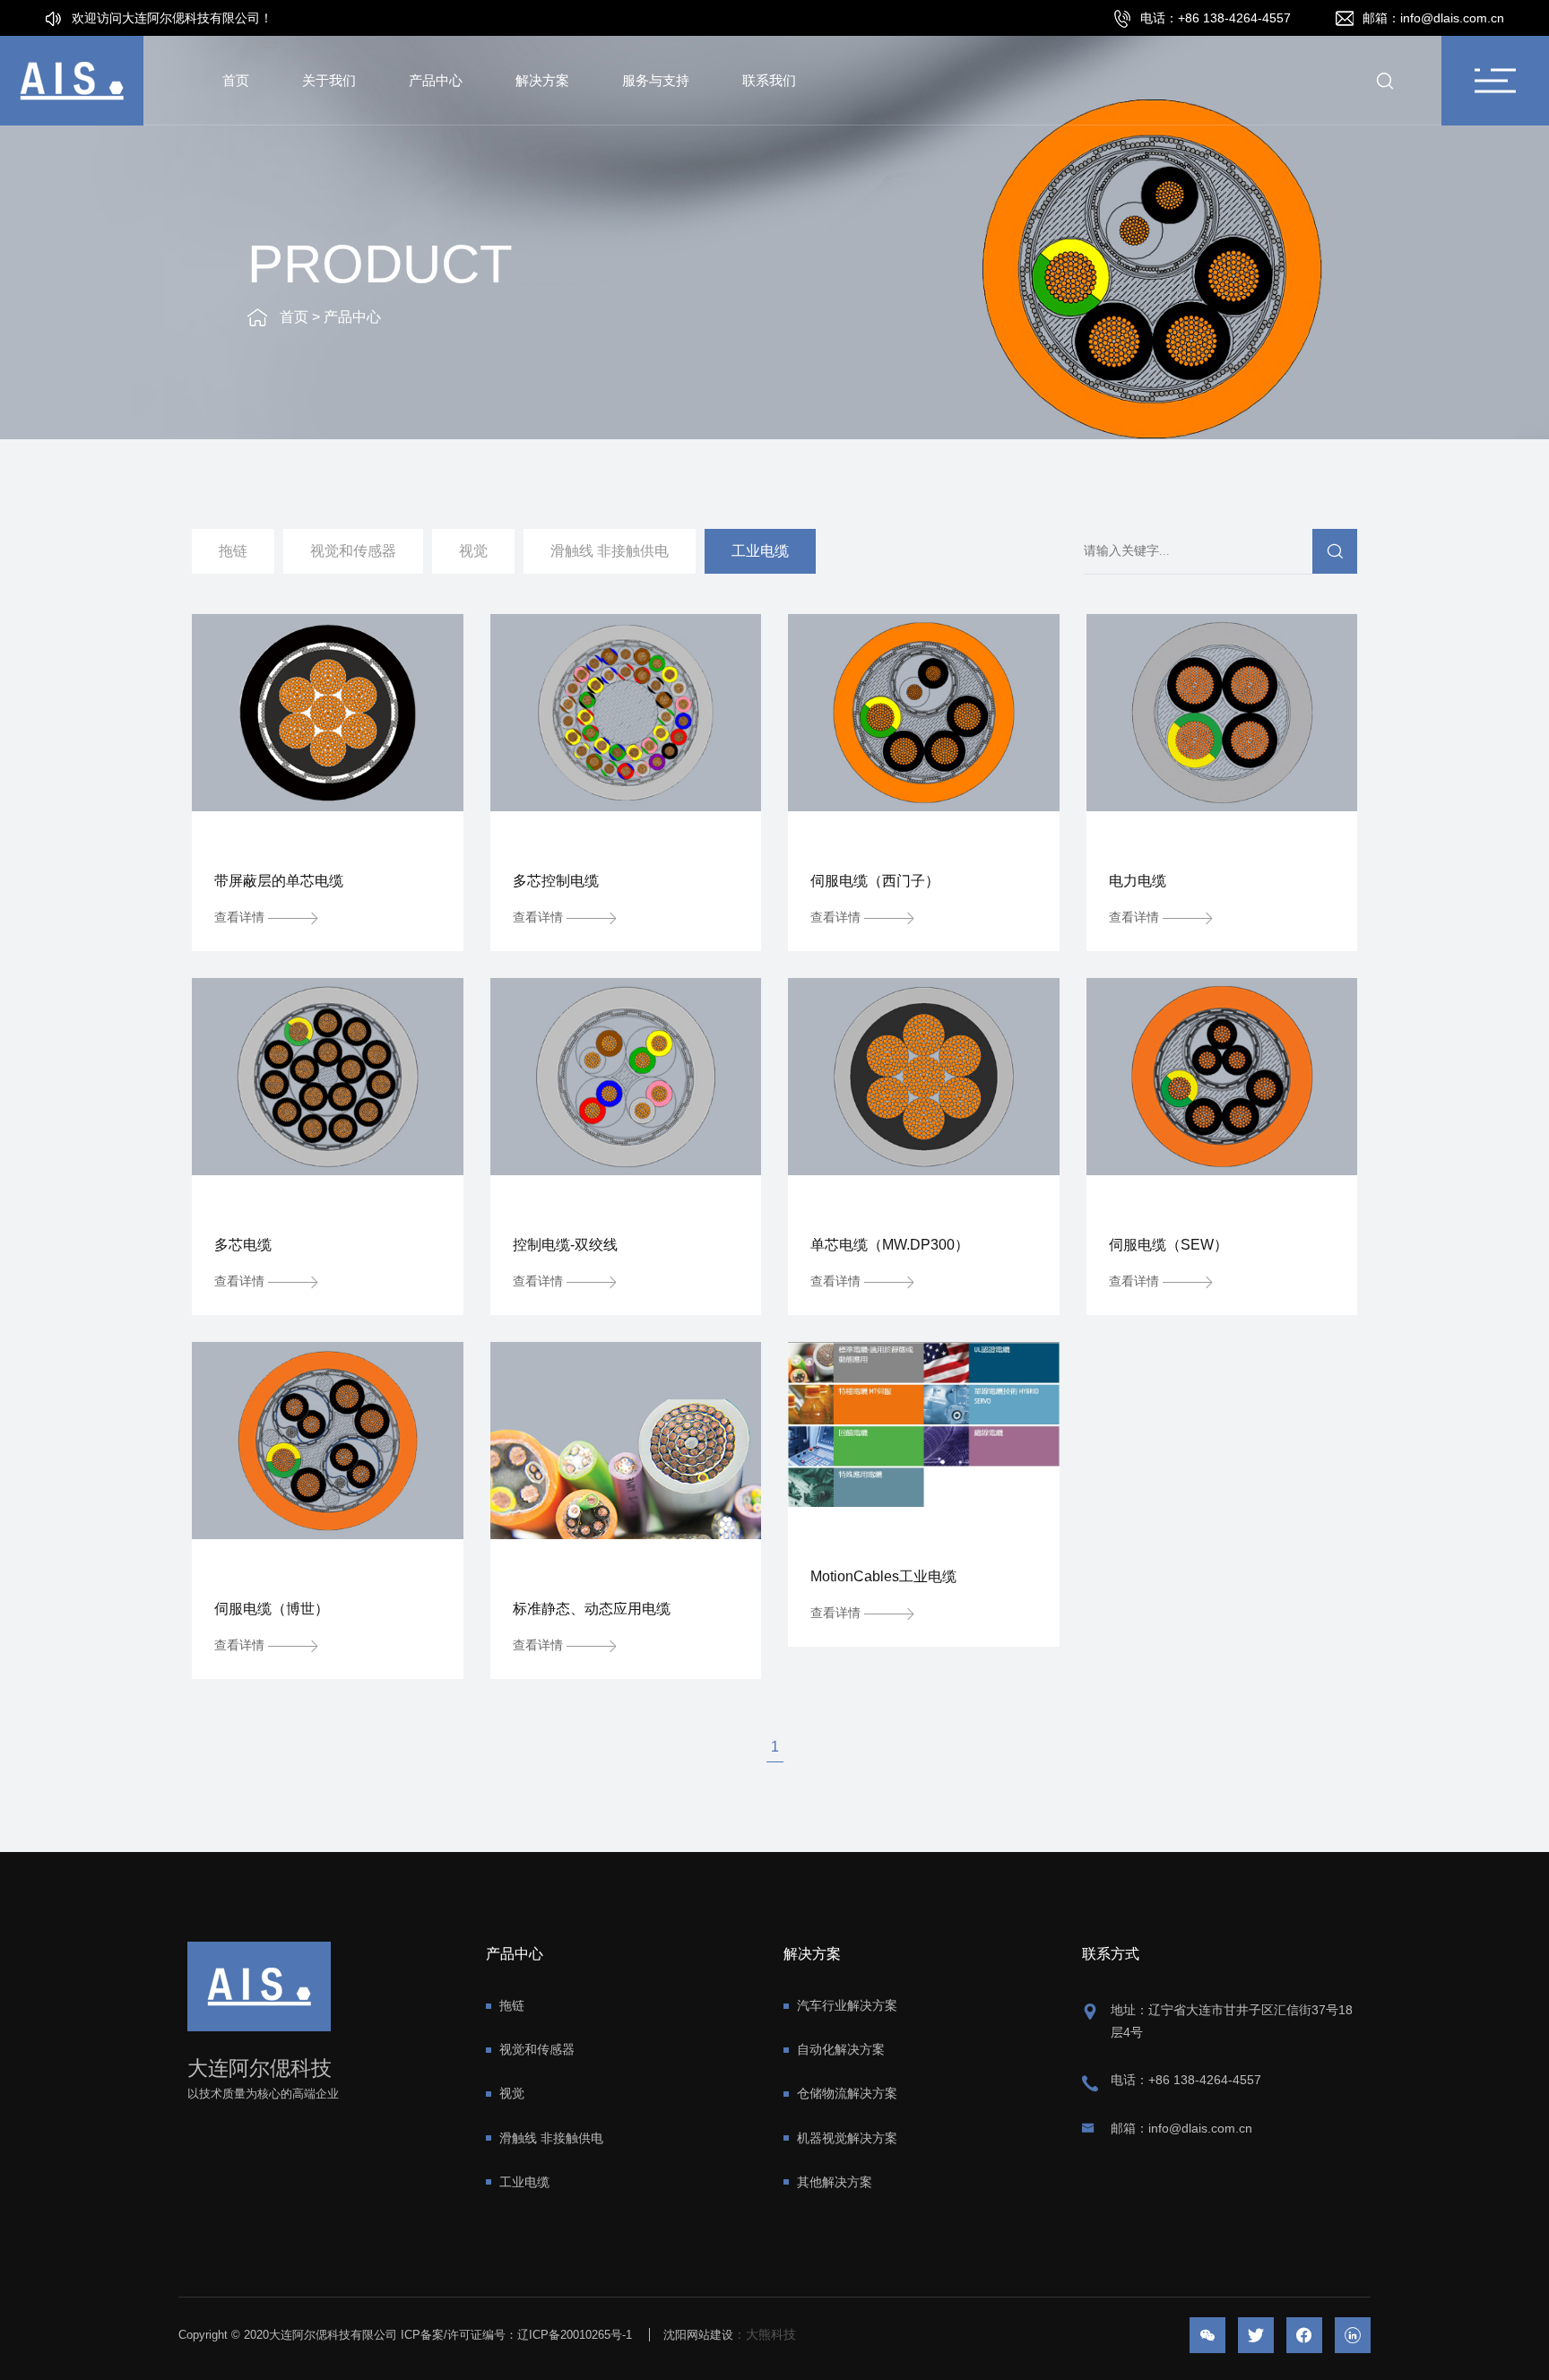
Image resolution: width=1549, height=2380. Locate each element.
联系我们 (769, 80)
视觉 (473, 551)
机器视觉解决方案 (847, 2138)
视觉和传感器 (353, 551)
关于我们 (329, 80)
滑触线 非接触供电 (610, 551)
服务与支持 (656, 80)
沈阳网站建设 (698, 2335)
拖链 (233, 551)
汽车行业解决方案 (847, 2005)
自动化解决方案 (841, 2049)
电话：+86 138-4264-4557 (1186, 2080)
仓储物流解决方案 (847, 2093)
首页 (236, 80)
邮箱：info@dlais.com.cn (1181, 2128)
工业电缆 (760, 551)
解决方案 (542, 80)
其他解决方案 (835, 2182)
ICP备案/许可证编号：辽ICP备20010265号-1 (516, 2335)
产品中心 (436, 80)
